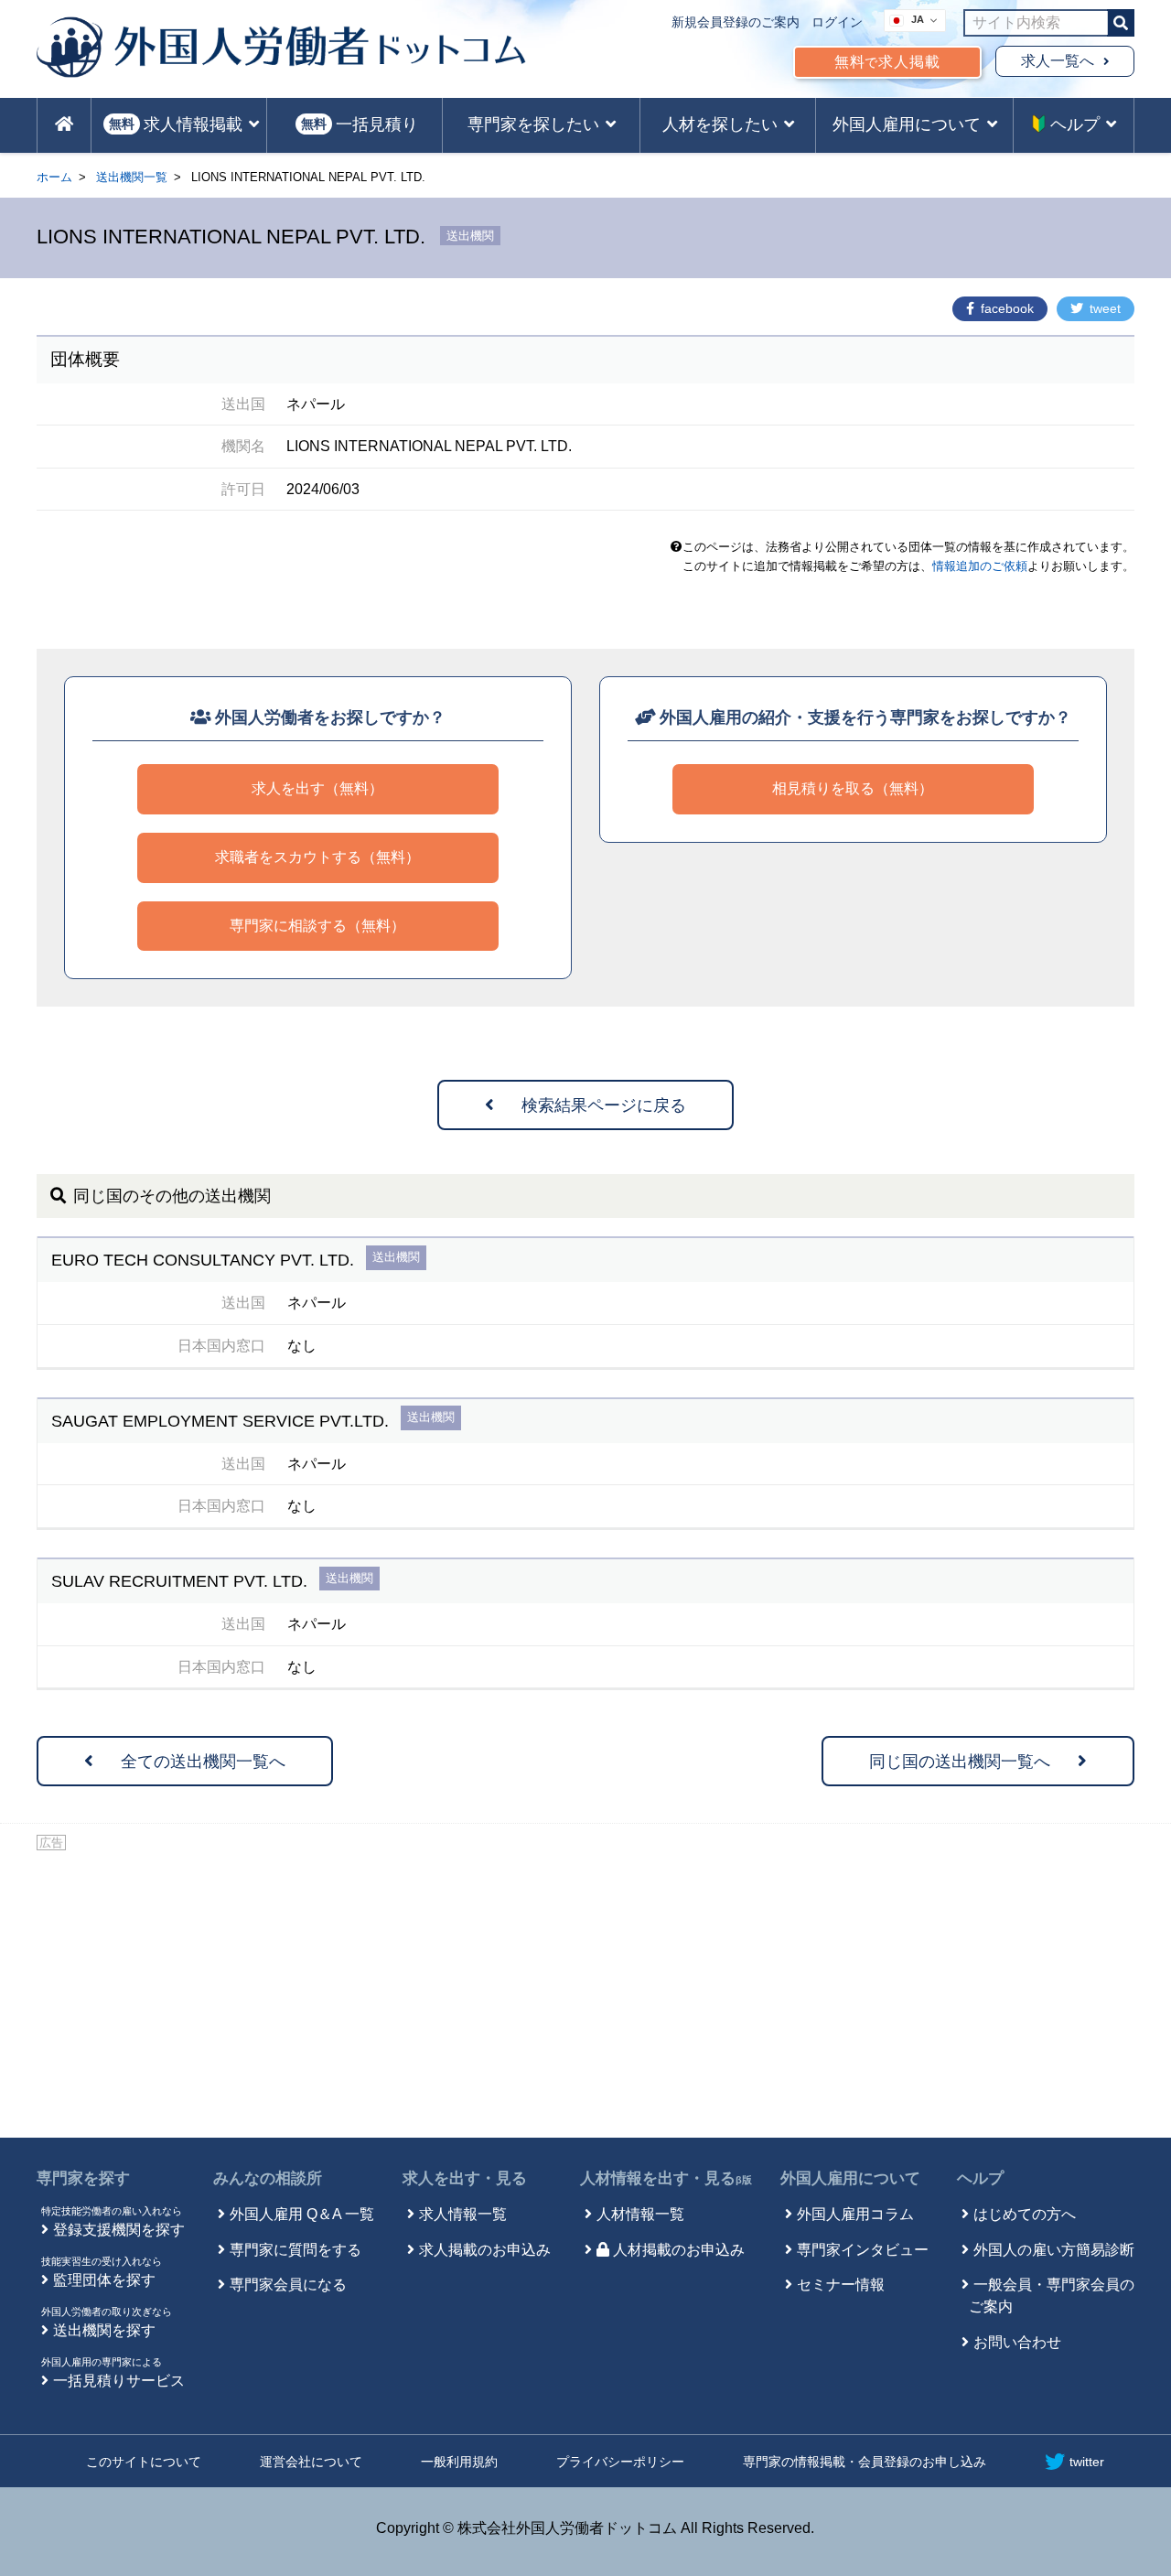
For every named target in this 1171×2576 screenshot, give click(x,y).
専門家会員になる (288, 2285)
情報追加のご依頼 (980, 566)
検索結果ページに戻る (604, 1105)
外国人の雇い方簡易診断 (1054, 2250)
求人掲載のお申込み (485, 2250)
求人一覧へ (1058, 61)
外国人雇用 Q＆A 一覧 (302, 2214)
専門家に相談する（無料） (317, 926)
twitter (1087, 2462)
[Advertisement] (585, 1991)
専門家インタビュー (863, 2250)
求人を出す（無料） (317, 788)
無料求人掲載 (887, 62)
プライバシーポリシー (620, 2462)
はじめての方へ (1025, 2214)
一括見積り (360, 124)
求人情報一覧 (463, 2214)
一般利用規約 (459, 2462)
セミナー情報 (841, 2285)
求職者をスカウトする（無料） (317, 857)
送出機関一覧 (132, 177)
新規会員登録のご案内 (736, 22)
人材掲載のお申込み (679, 2250)
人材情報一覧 (640, 2214)
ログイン (837, 22)
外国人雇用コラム (855, 2214)
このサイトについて (144, 2462)
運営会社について (311, 2462)
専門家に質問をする (295, 2250)
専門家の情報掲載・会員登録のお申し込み (865, 2462)
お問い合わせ (1017, 2342)
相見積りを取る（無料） (853, 788)
